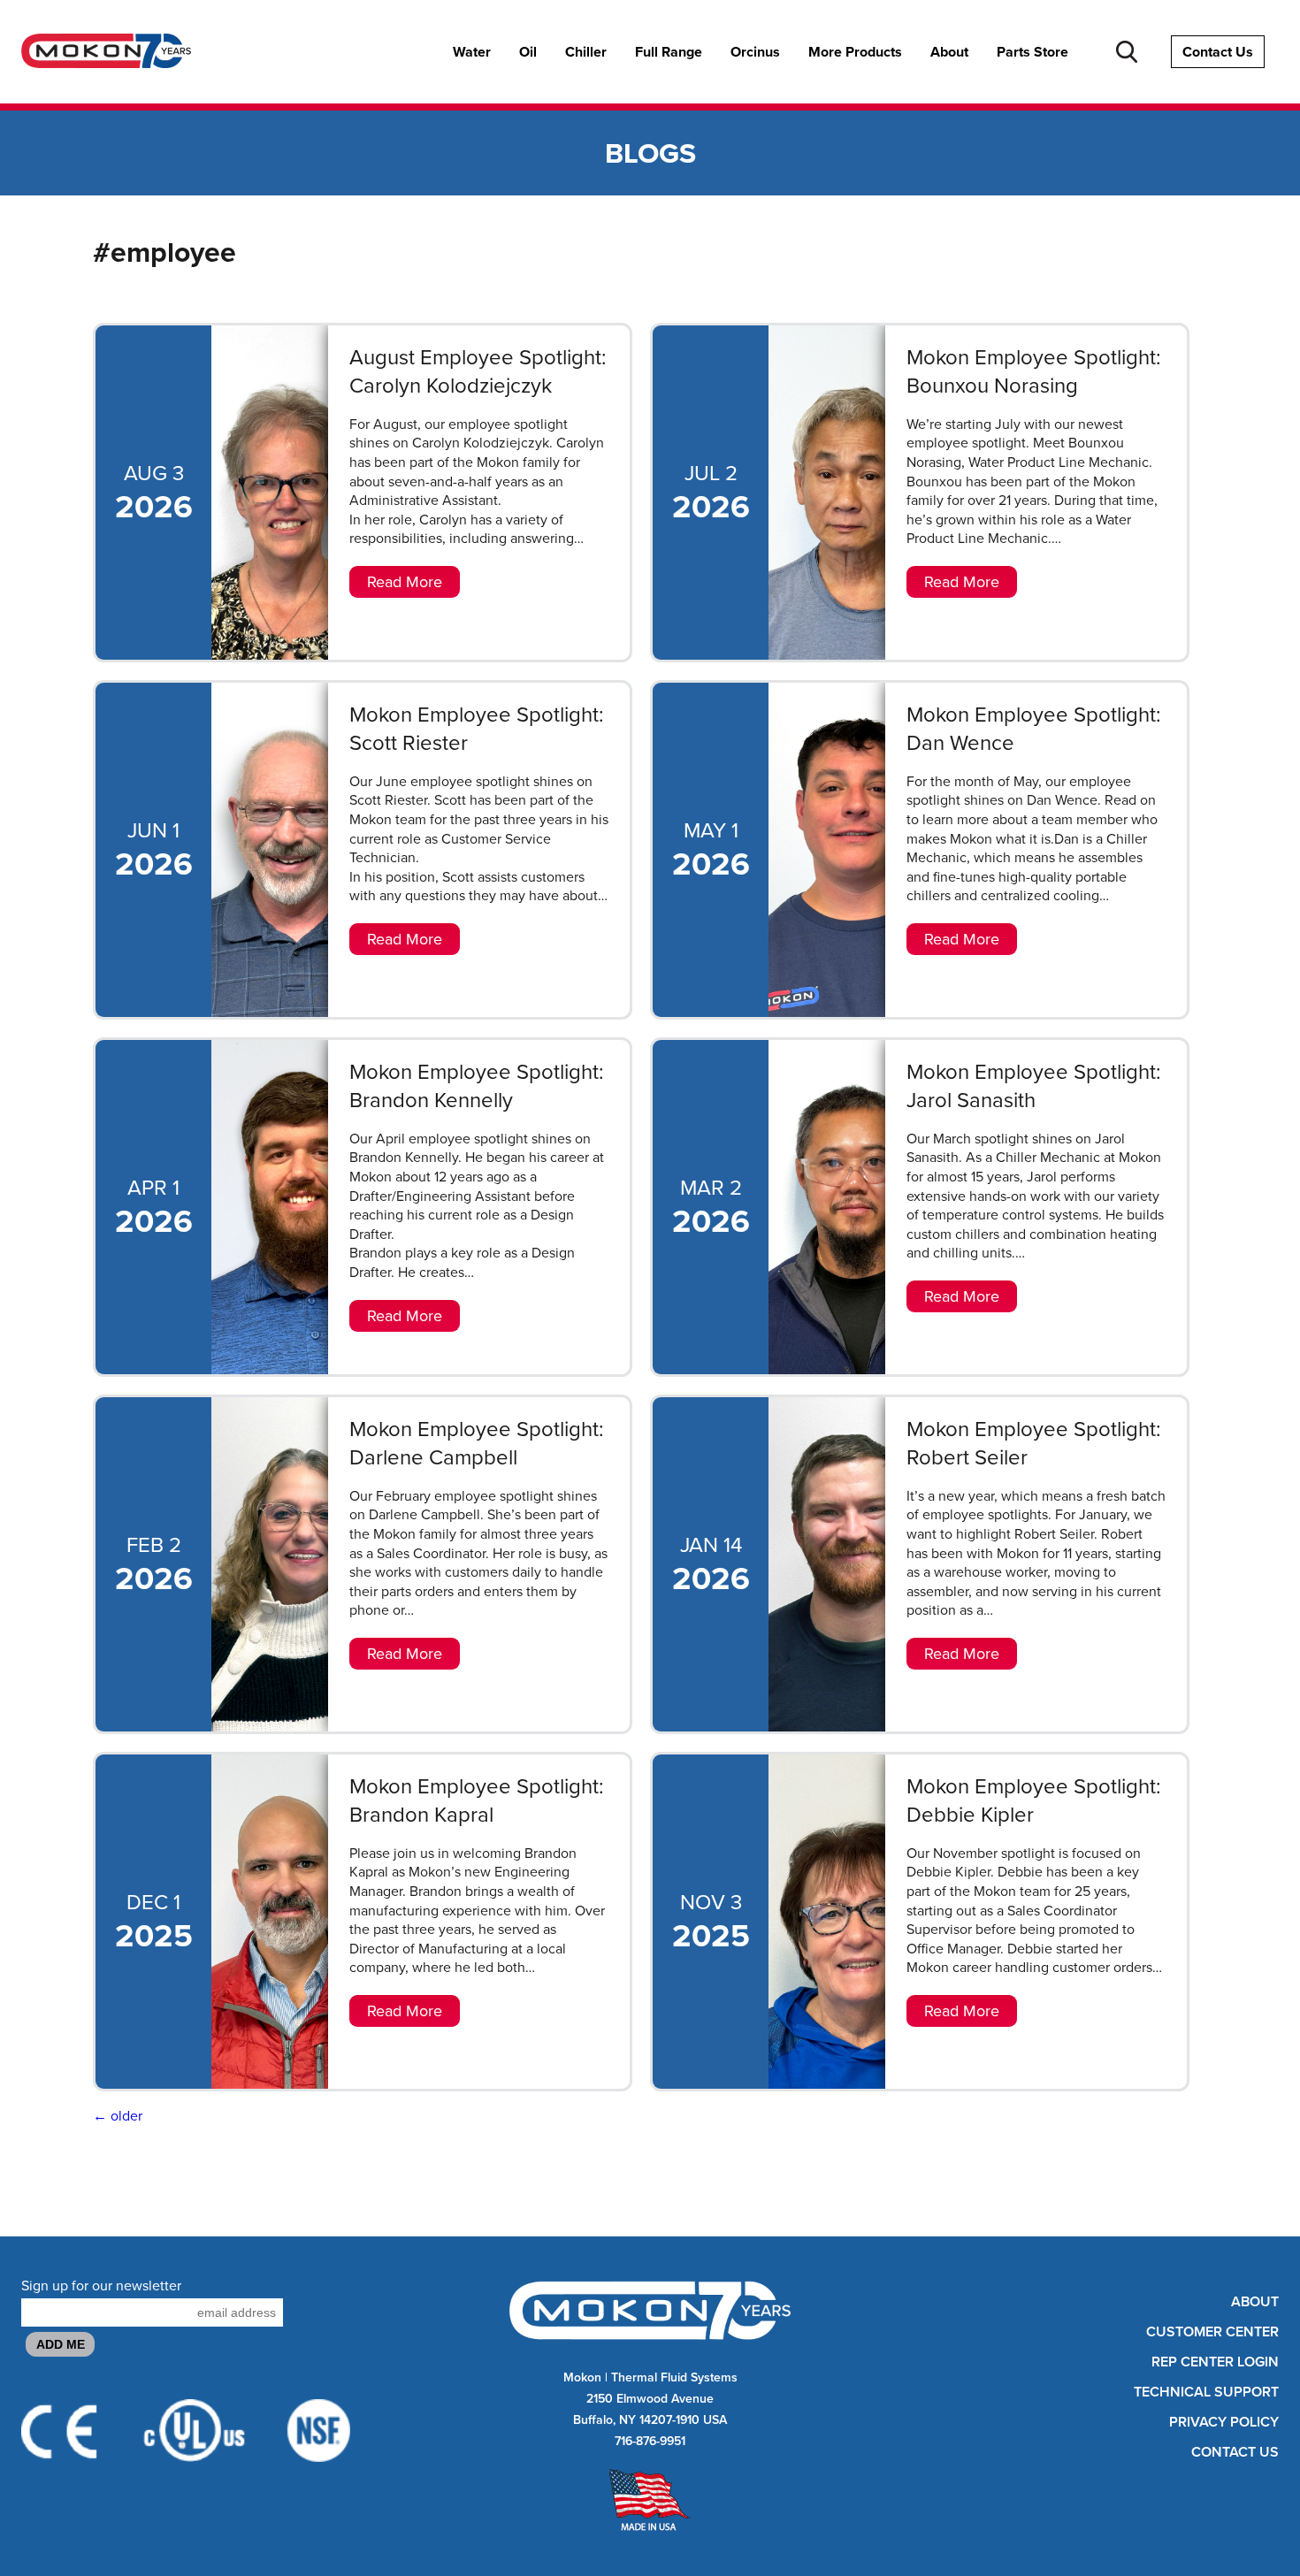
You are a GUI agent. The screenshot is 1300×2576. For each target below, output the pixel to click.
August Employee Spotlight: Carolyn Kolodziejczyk (478, 371)
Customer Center (1212, 2332)
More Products (855, 52)
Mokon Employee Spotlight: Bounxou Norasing (1034, 371)
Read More (405, 582)
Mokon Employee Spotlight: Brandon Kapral (477, 1800)
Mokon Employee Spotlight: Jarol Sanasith (1034, 1086)
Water (472, 52)
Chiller (586, 52)
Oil (528, 52)
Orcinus (755, 52)
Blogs (650, 153)
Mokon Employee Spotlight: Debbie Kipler (1034, 1800)
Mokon (582, 2377)
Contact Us (1218, 52)
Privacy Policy (1224, 2422)
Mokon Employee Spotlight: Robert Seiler (1034, 1443)
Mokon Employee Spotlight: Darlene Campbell (477, 1443)
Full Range (669, 52)
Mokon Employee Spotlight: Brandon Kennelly (477, 1086)
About (949, 52)
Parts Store (1032, 52)
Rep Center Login (1215, 2362)
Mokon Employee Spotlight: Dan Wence (1034, 729)
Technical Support (1206, 2392)
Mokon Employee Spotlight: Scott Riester (477, 729)
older (118, 2116)
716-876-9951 (650, 2441)
